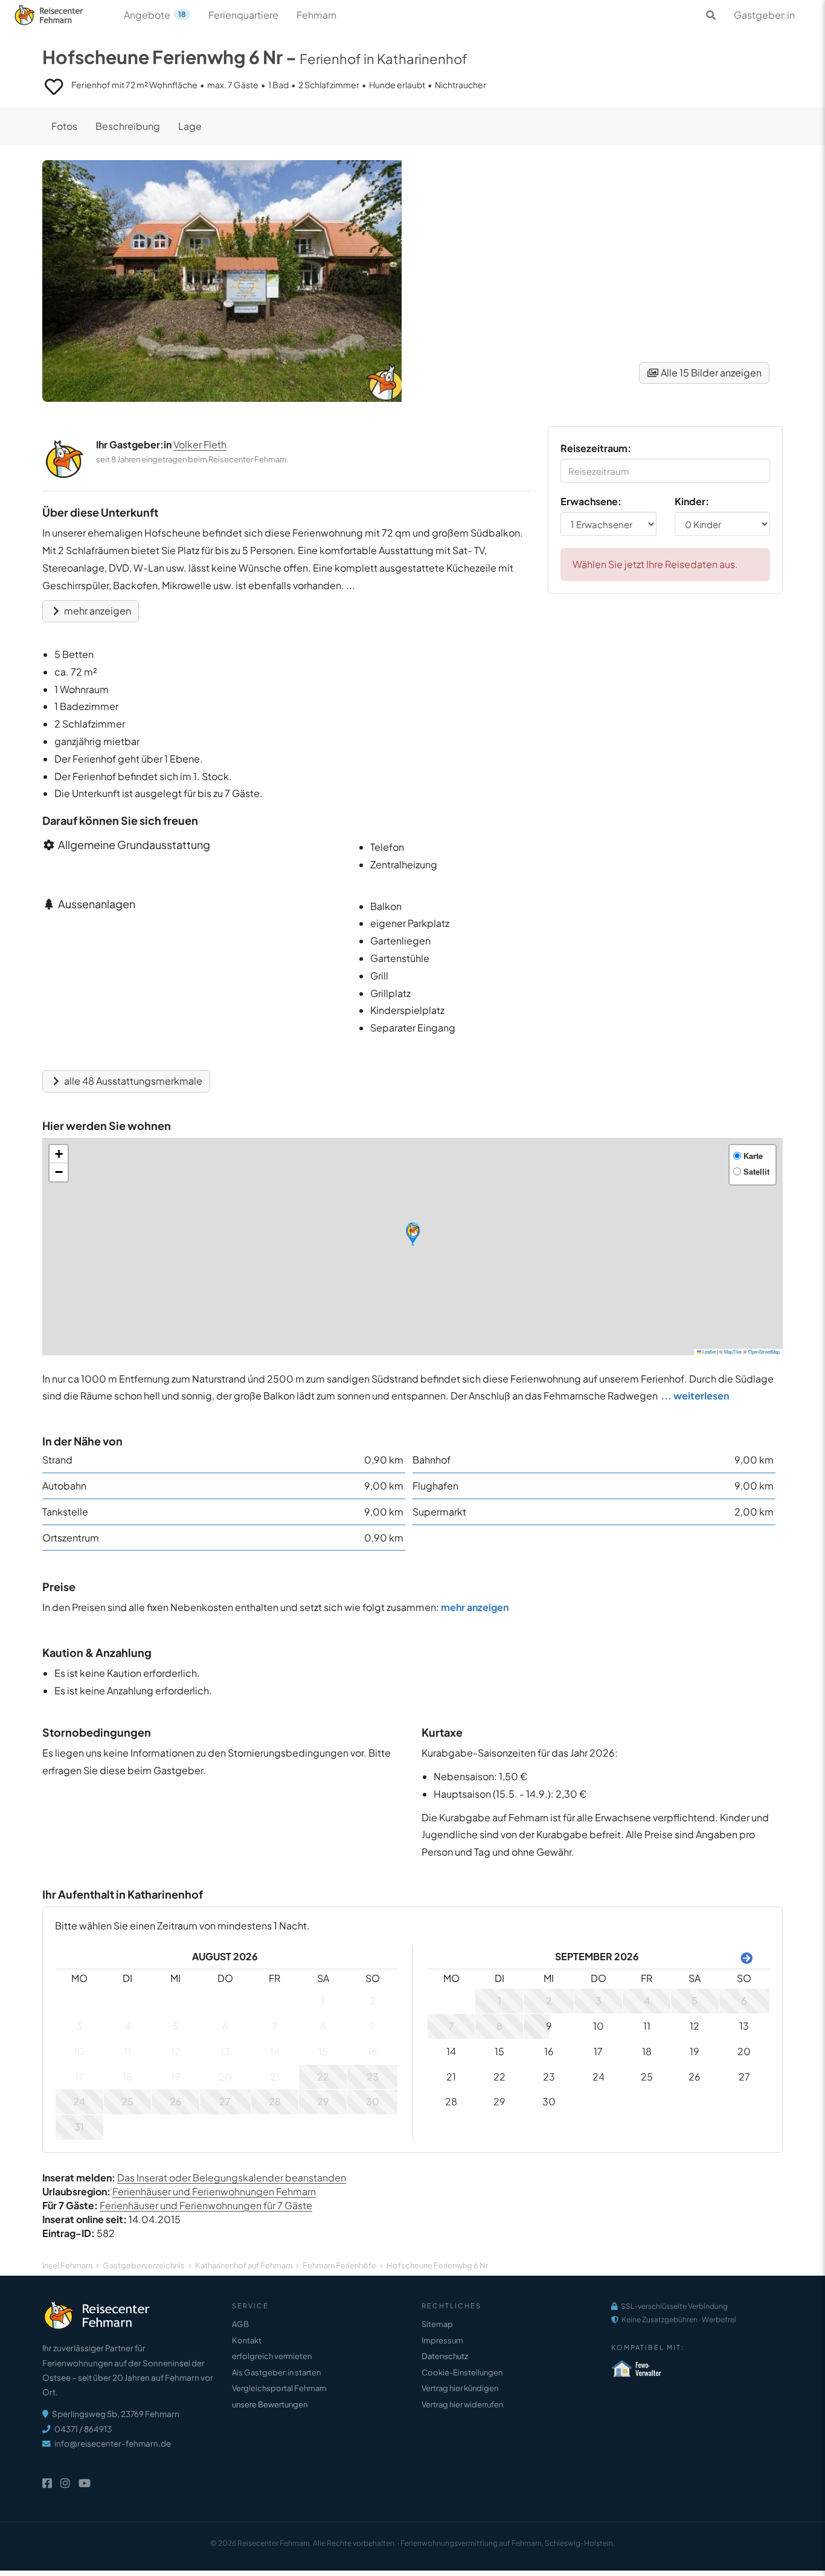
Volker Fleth (200, 444)
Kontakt (247, 2340)
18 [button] (127, 2077)
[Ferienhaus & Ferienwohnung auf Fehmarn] (62, 12)
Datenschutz (445, 2356)
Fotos (64, 126)
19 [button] (176, 2077)
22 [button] (323, 2077)
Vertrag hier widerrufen (462, 2404)
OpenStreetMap (764, 1351)
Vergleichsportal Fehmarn (279, 2388)
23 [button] (373, 2077)
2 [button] (373, 2000)
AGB (240, 2324)
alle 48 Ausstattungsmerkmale (132, 1081)
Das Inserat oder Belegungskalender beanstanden (232, 2177)
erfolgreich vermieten (272, 2356)
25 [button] (127, 2101)
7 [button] (274, 2026)
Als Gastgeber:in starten (276, 2372)
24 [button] (79, 2101)
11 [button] (127, 2051)
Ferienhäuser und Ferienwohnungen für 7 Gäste (206, 2205)
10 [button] (79, 2051)
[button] (413, 1234)
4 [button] (127, 2026)
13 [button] (225, 2051)
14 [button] (275, 2051)
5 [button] (176, 2026)
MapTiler (733, 1351)
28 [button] (275, 2101)
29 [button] (323, 2101)
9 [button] (373, 2026)
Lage (190, 126)
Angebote (155, 15)
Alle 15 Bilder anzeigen (710, 373)
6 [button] (225, 2026)
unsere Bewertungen (270, 2404)
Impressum (442, 2340)
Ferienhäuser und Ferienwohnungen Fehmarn (214, 2191)
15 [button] (323, 2051)
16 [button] (373, 2051)
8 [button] (323, 2026)
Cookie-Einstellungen (462, 2372)
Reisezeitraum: (596, 448)
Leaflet (708, 1351)
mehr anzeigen (97, 611)
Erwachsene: (591, 501)
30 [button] (373, 2101)
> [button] (744, 1957)
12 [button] (176, 2051)
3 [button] (79, 2026)
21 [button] (275, 2077)
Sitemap (437, 2324)
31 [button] (79, 2127)
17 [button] (79, 2077)
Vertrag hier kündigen (460, 2388)
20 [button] (225, 2077)
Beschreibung (128, 126)
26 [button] (176, 2101)
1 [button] (323, 2000)
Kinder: (692, 501)
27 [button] (225, 2101)
